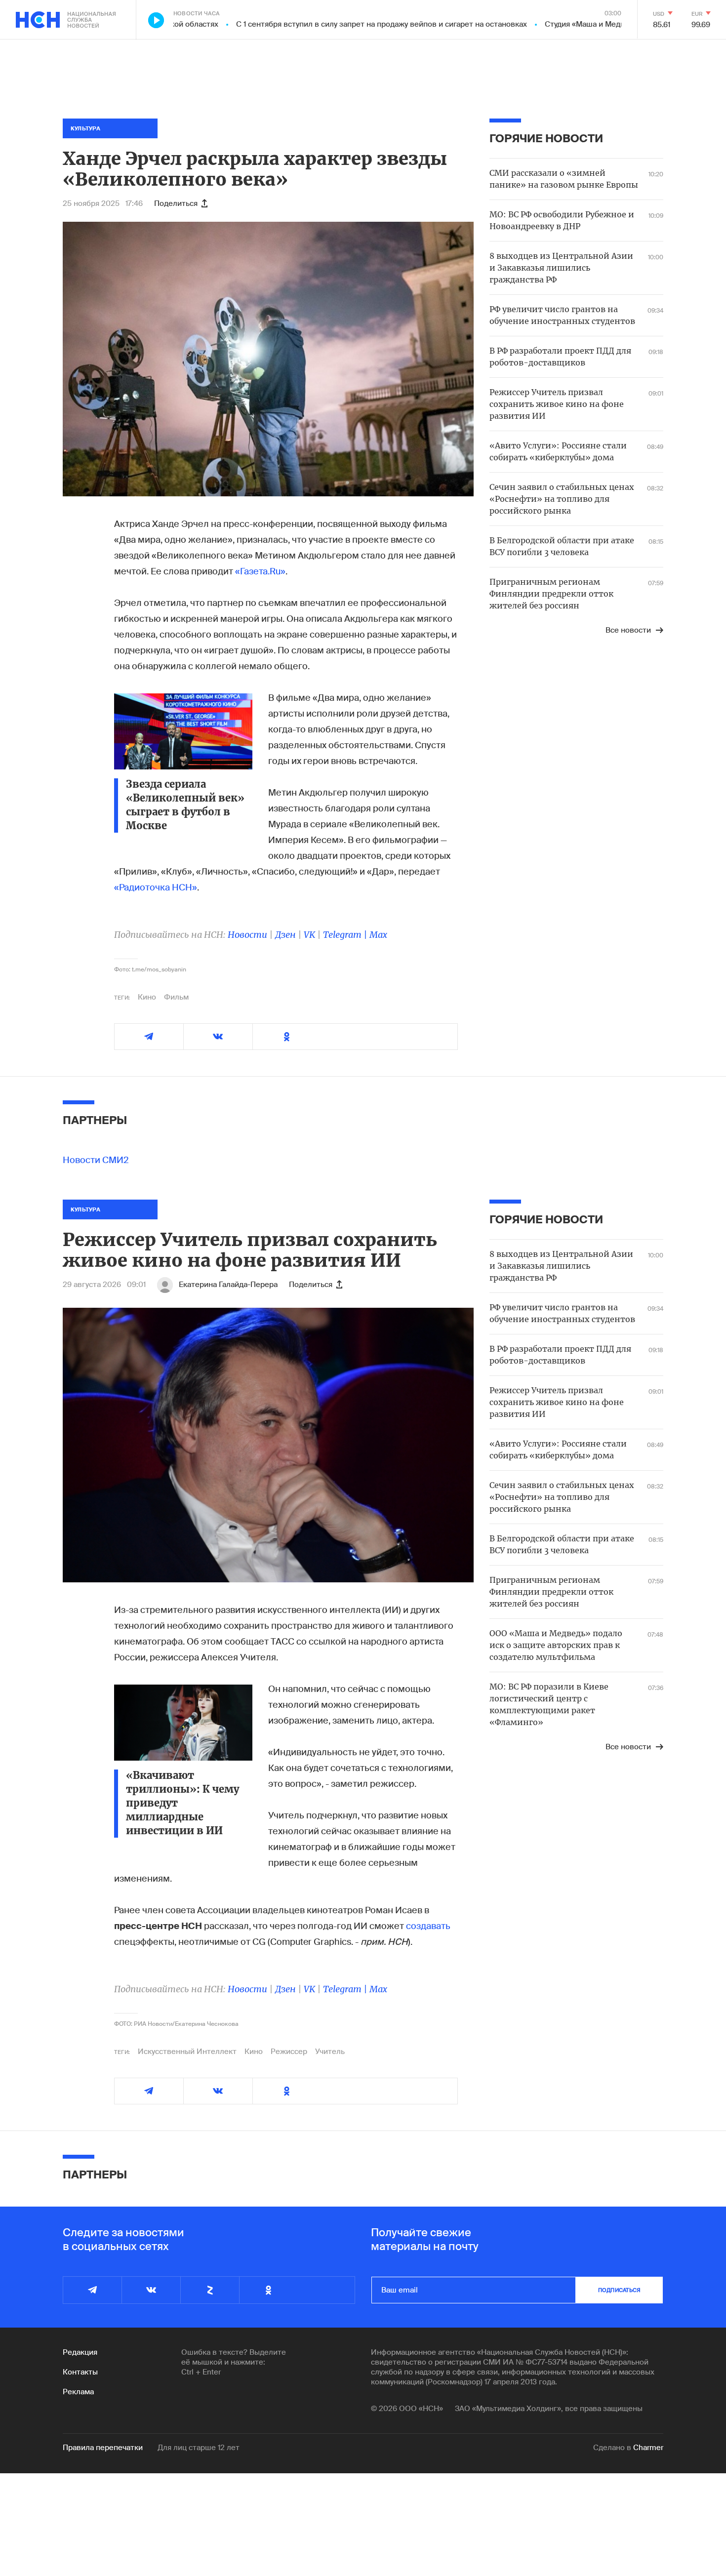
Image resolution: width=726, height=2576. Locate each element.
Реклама (78, 2392)
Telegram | (346, 935)
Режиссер (289, 2052)
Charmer (648, 2448)
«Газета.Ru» (260, 571)
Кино (147, 997)
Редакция (80, 2352)
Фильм (176, 997)
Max (378, 935)
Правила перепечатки (103, 2448)
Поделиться (176, 203)
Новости (247, 935)
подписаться (619, 2290)
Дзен (285, 935)
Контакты (80, 2372)
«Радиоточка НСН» (156, 887)
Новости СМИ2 (96, 1160)
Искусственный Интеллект (187, 2052)
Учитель (330, 2052)
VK (309, 935)
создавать (428, 1926)
